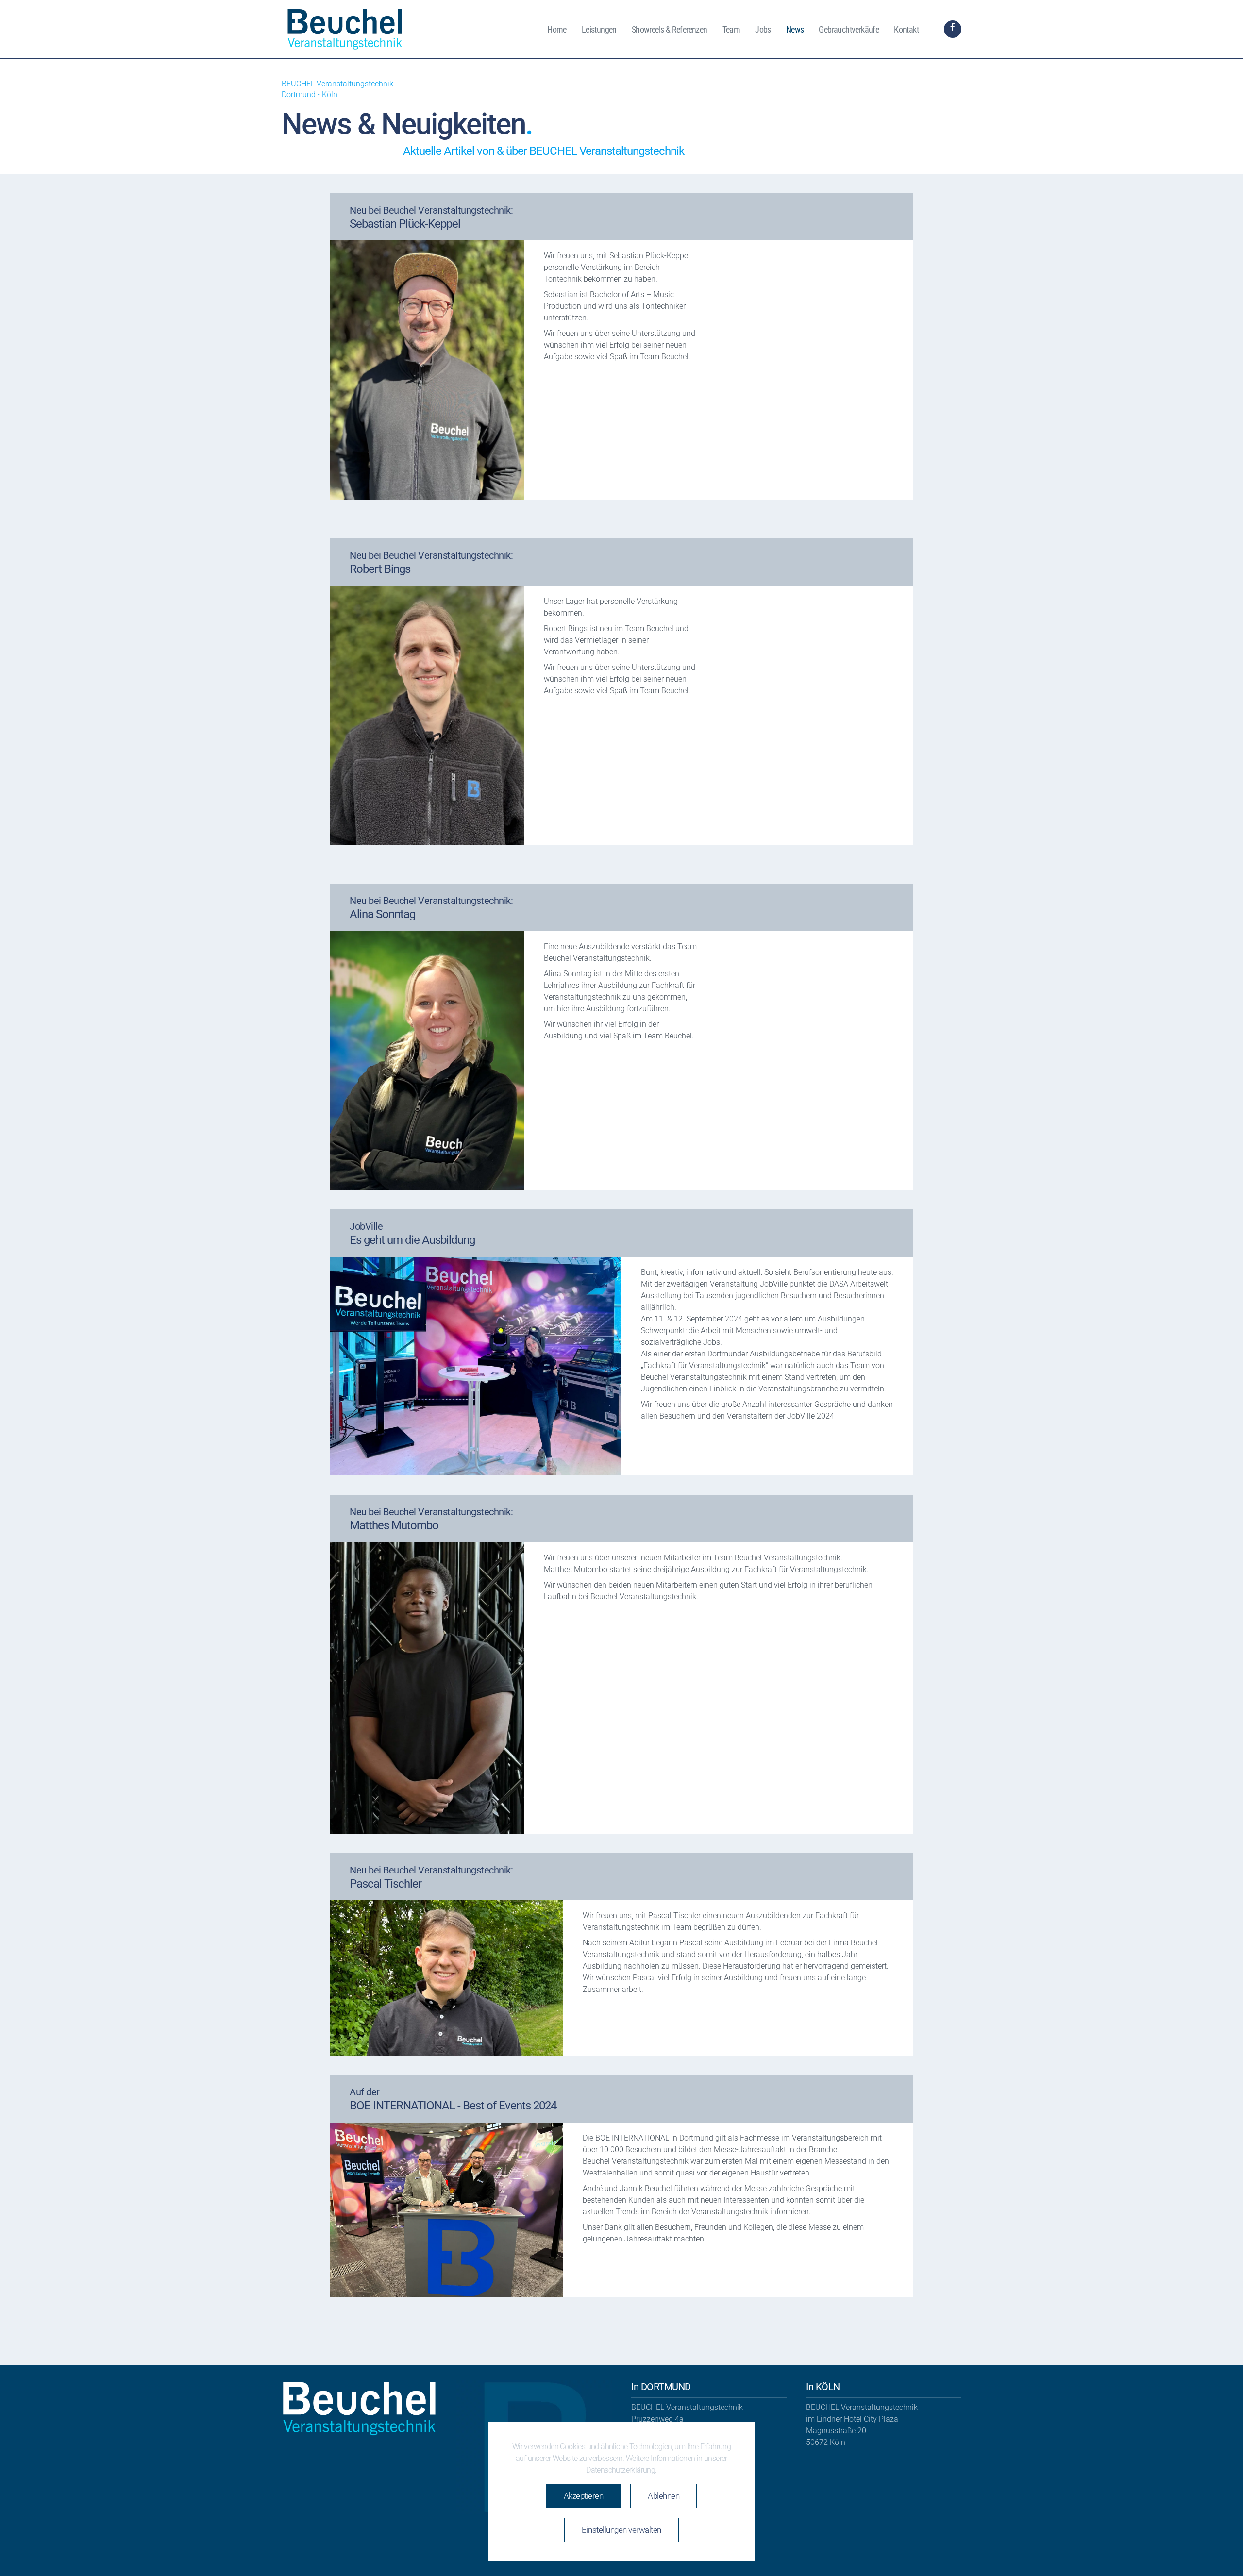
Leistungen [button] (599, 29)
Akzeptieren (584, 2496)
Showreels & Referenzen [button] (670, 29)
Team (731, 29)
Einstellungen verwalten (621, 2530)
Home (557, 29)
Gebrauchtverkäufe (849, 29)
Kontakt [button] (906, 29)
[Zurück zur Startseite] (346, 29)
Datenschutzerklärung (621, 2470)
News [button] (795, 29)
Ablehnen (663, 2496)
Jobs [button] (763, 29)
